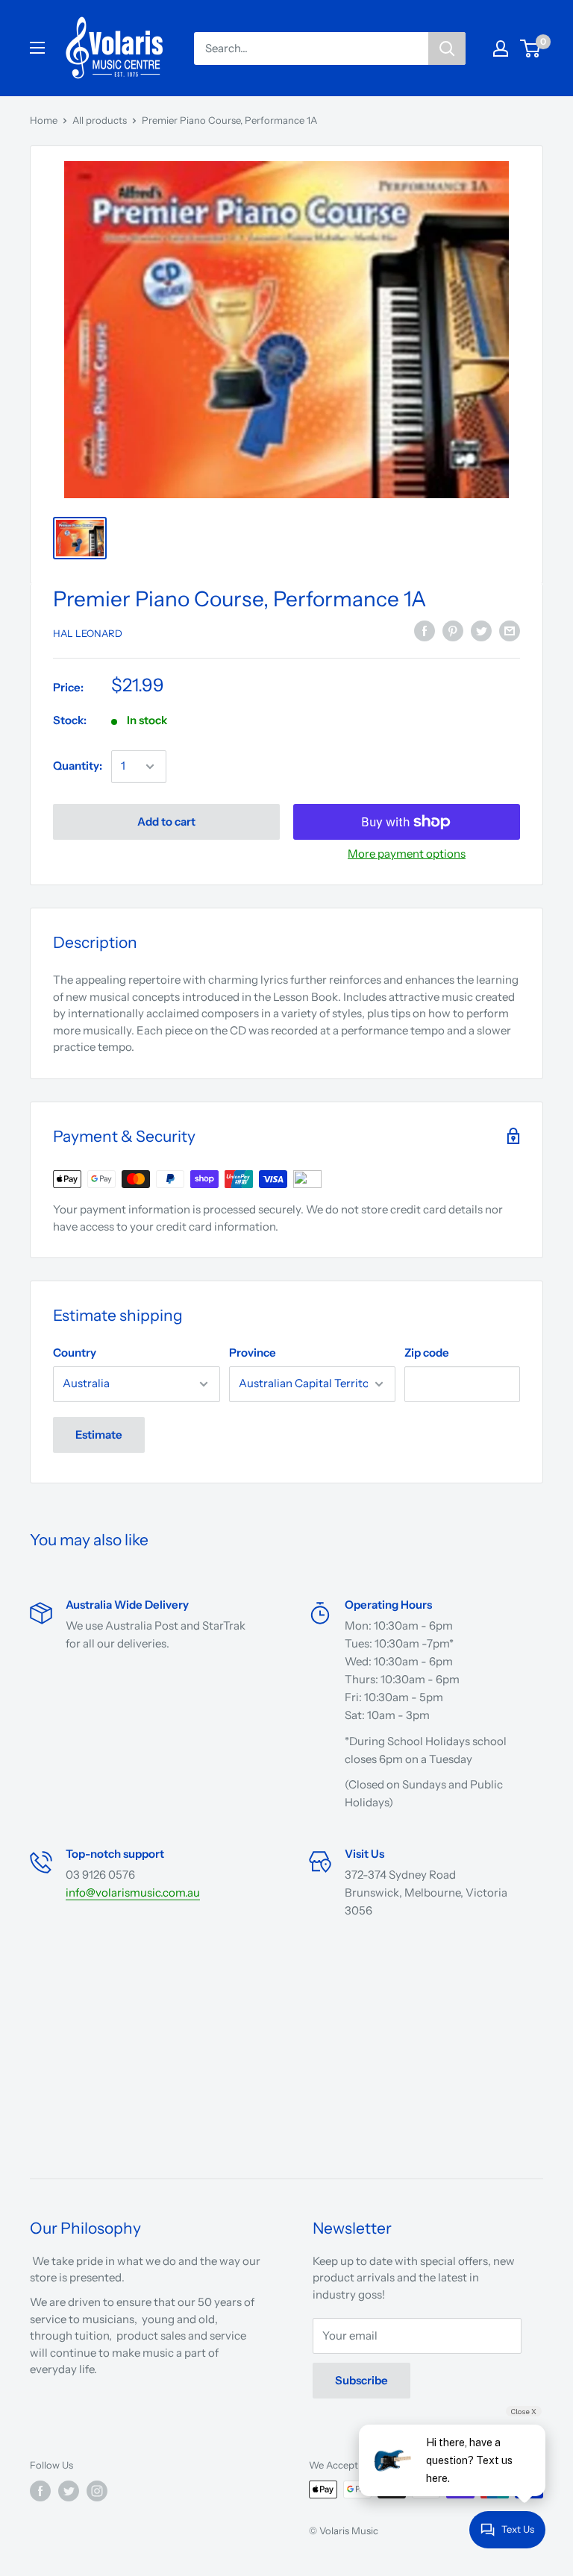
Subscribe (361, 2380)
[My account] (501, 48)
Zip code (427, 1353)
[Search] (447, 48)
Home (44, 120)
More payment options (407, 854)
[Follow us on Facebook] (40, 2491)
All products (100, 120)
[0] (531, 48)
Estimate (99, 1435)
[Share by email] (510, 631)
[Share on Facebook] (425, 631)
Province (253, 1353)
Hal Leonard (88, 633)
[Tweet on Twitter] (481, 631)
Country (75, 1353)
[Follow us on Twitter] (69, 2491)
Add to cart (166, 822)
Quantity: (78, 766)
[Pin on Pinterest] (453, 631)
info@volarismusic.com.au (133, 1892)
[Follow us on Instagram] (97, 2491)
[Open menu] (37, 48)
